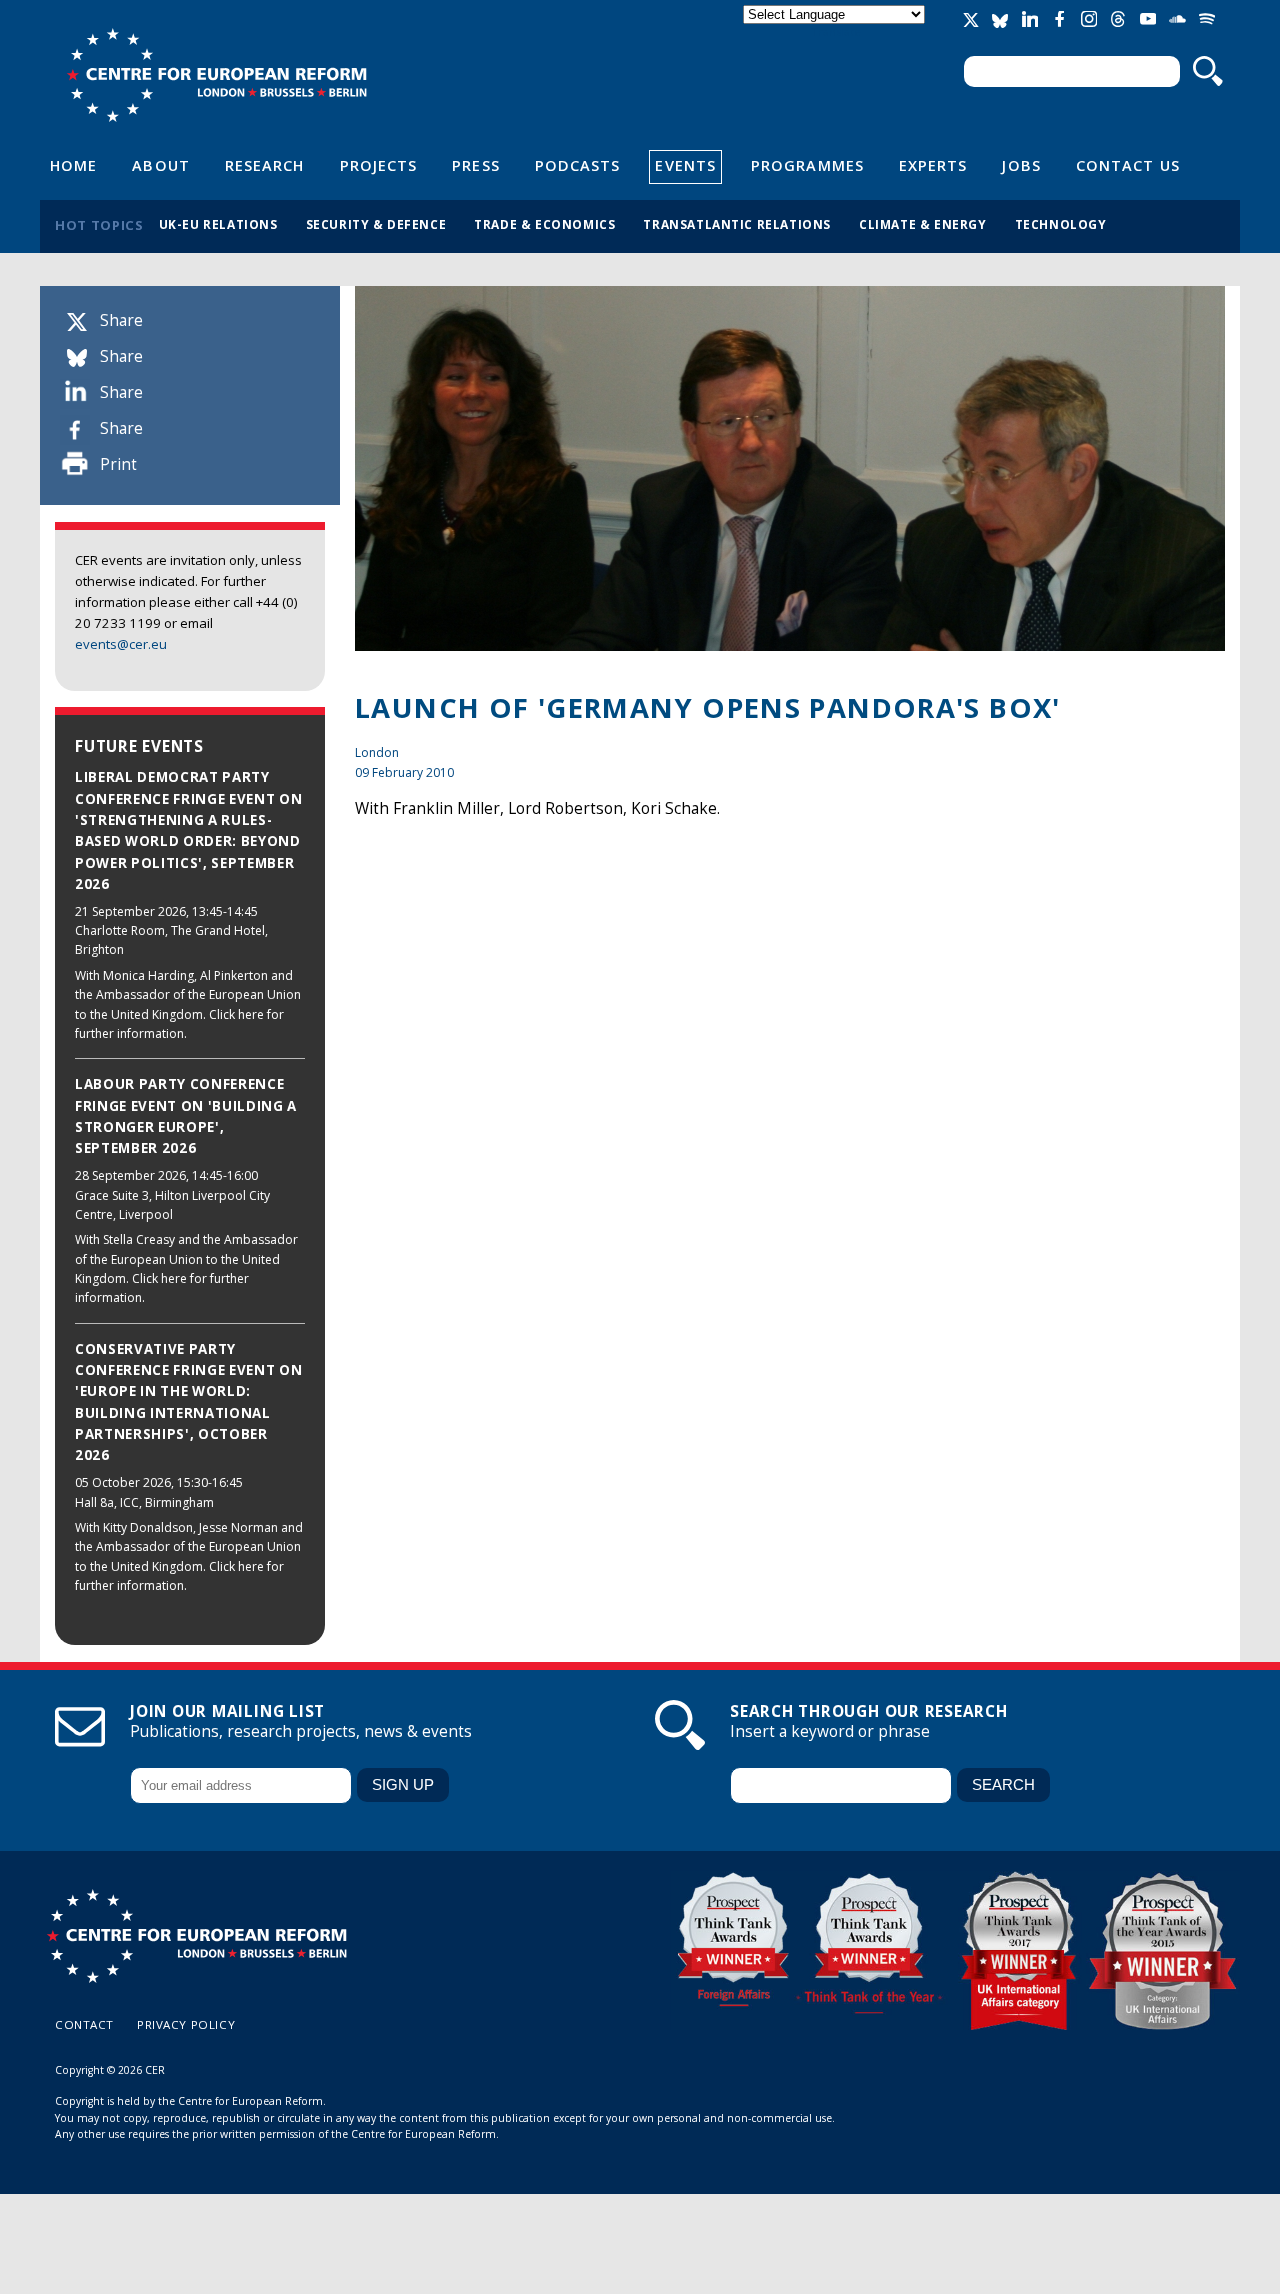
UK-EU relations (218, 224)
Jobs (1021, 165)
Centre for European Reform (216, 75)
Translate (836, 31)
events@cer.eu (121, 644)
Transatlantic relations (737, 224)
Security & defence (376, 224)
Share (121, 320)
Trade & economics (544, 224)
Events (685, 165)
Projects (379, 165)
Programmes (807, 165)
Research (265, 165)
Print (118, 464)
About (160, 165)
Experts (933, 165)
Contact (84, 2024)
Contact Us (1128, 165)
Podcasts (578, 165)
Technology (1061, 224)
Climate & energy (923, 224)
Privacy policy (186, 2024)
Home (73, 165)
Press (475, 165)
